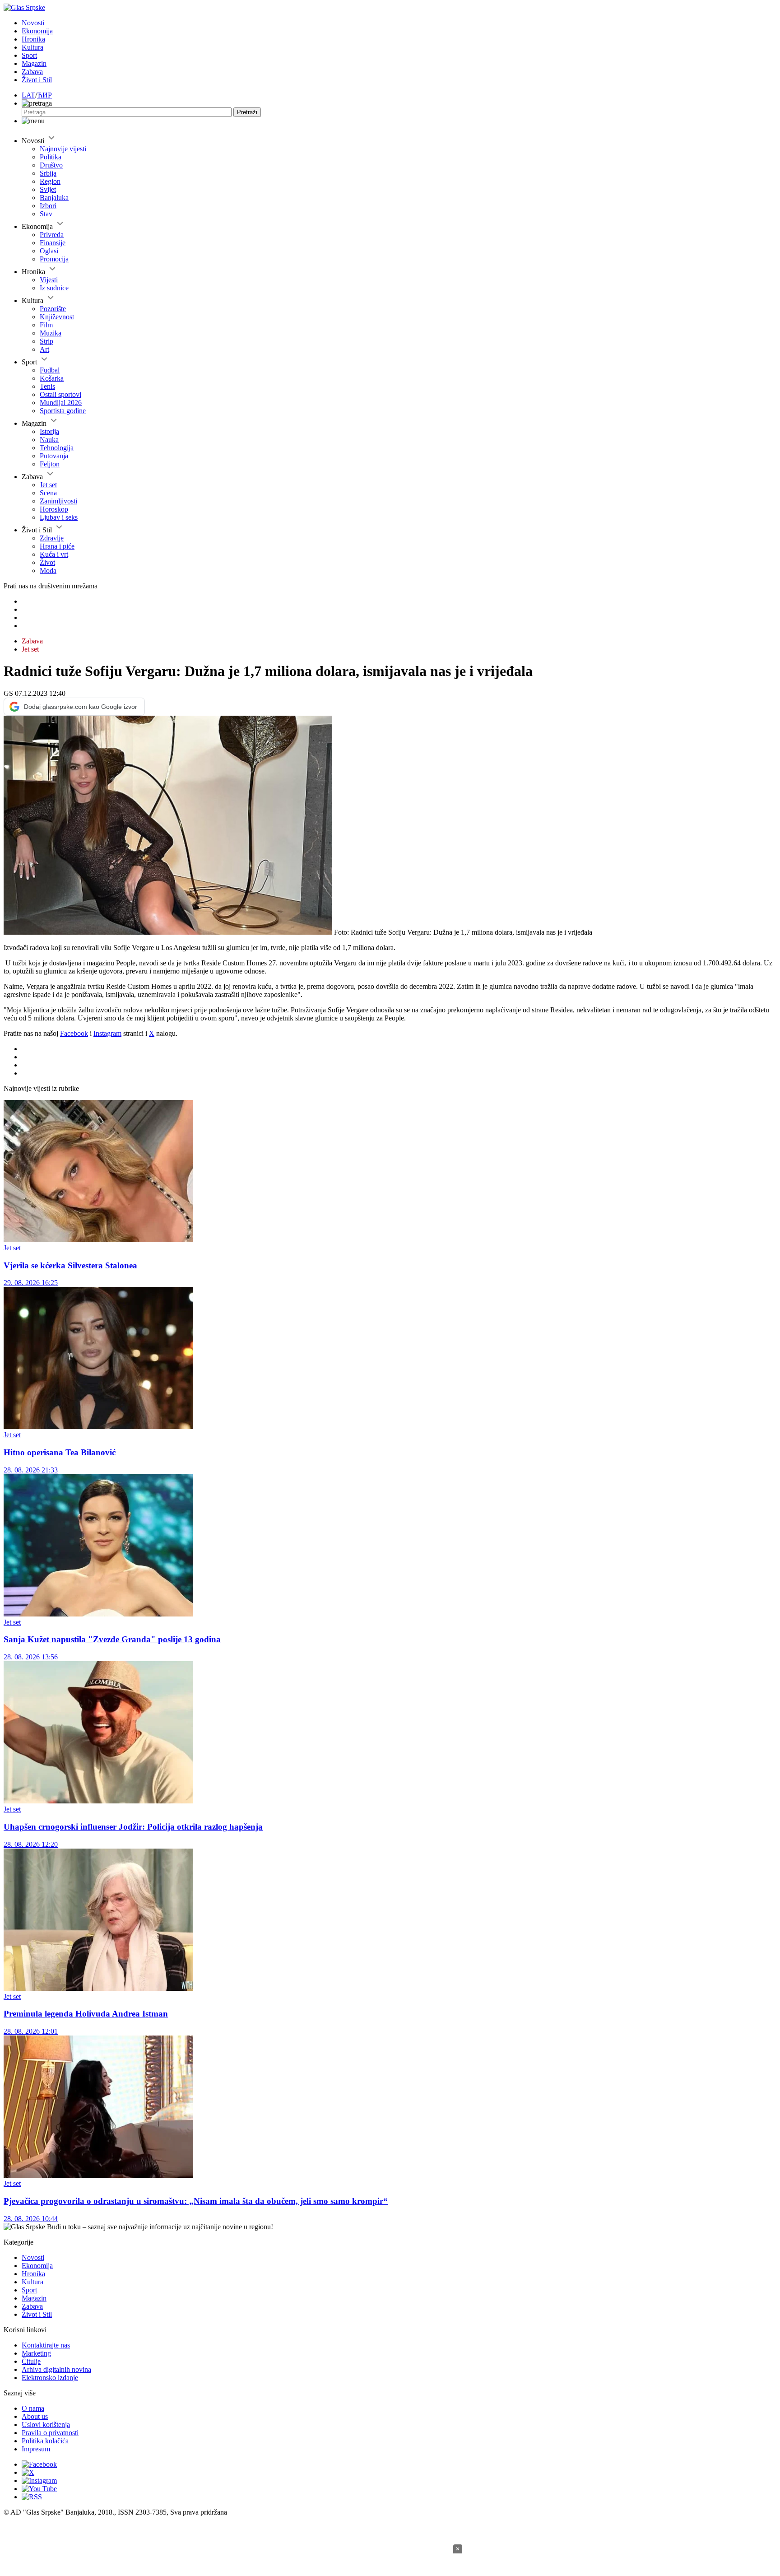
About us (35, 2416)
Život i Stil (37, 80)
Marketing (36, 2353)
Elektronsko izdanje (50, 2378)
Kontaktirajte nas (46, 2345)
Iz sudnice (54, 288)
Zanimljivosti (58, 501)
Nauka (49, 440)
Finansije (53, 243)
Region (50, 181)
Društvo (51, 165)
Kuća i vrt (54, 554)
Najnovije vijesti (63, 149)
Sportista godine (63, 411)
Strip (46, 341)
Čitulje (31, 2361)
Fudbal (50, 370)
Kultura (32, 47)
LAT (28, 95)
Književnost (57, 317)
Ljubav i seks (59, 517)
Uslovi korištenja (46, 2425)
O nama (33, 2408)
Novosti (33, 23)
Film (46, 325)
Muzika (51, 333)
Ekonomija (37, 31)
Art (44, 349)
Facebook (74, 1033)
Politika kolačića (45, 2441)
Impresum (36, 2449)
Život (47, 562)
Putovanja (54, 456)
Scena (48, 493)
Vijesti (49, 280)
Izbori (48, 206)
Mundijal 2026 (61, 403)
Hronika (33, 39)
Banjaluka (54, 198)
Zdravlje (52, 538)
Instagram (107, 1033)
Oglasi (49, 251)
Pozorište (53, 309)
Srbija (48, 173)
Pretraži (247, 112)
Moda (48, 571)
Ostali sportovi (60, 394)
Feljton (50, 464)
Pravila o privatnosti (50, 2433)
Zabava (32, 72)
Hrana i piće (57, 546)
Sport (29, 55)
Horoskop (54, 509)
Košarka (52, 378)
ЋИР (44, 95)
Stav (46, 214)
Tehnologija (57, 448)
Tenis (47, 386)
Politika (51, 157)
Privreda (52, 235)
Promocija (54, 259)
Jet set (48, 485)
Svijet (48, 189)
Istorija (49, 431)
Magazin (34, 63)
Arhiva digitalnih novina (56, 2369)
